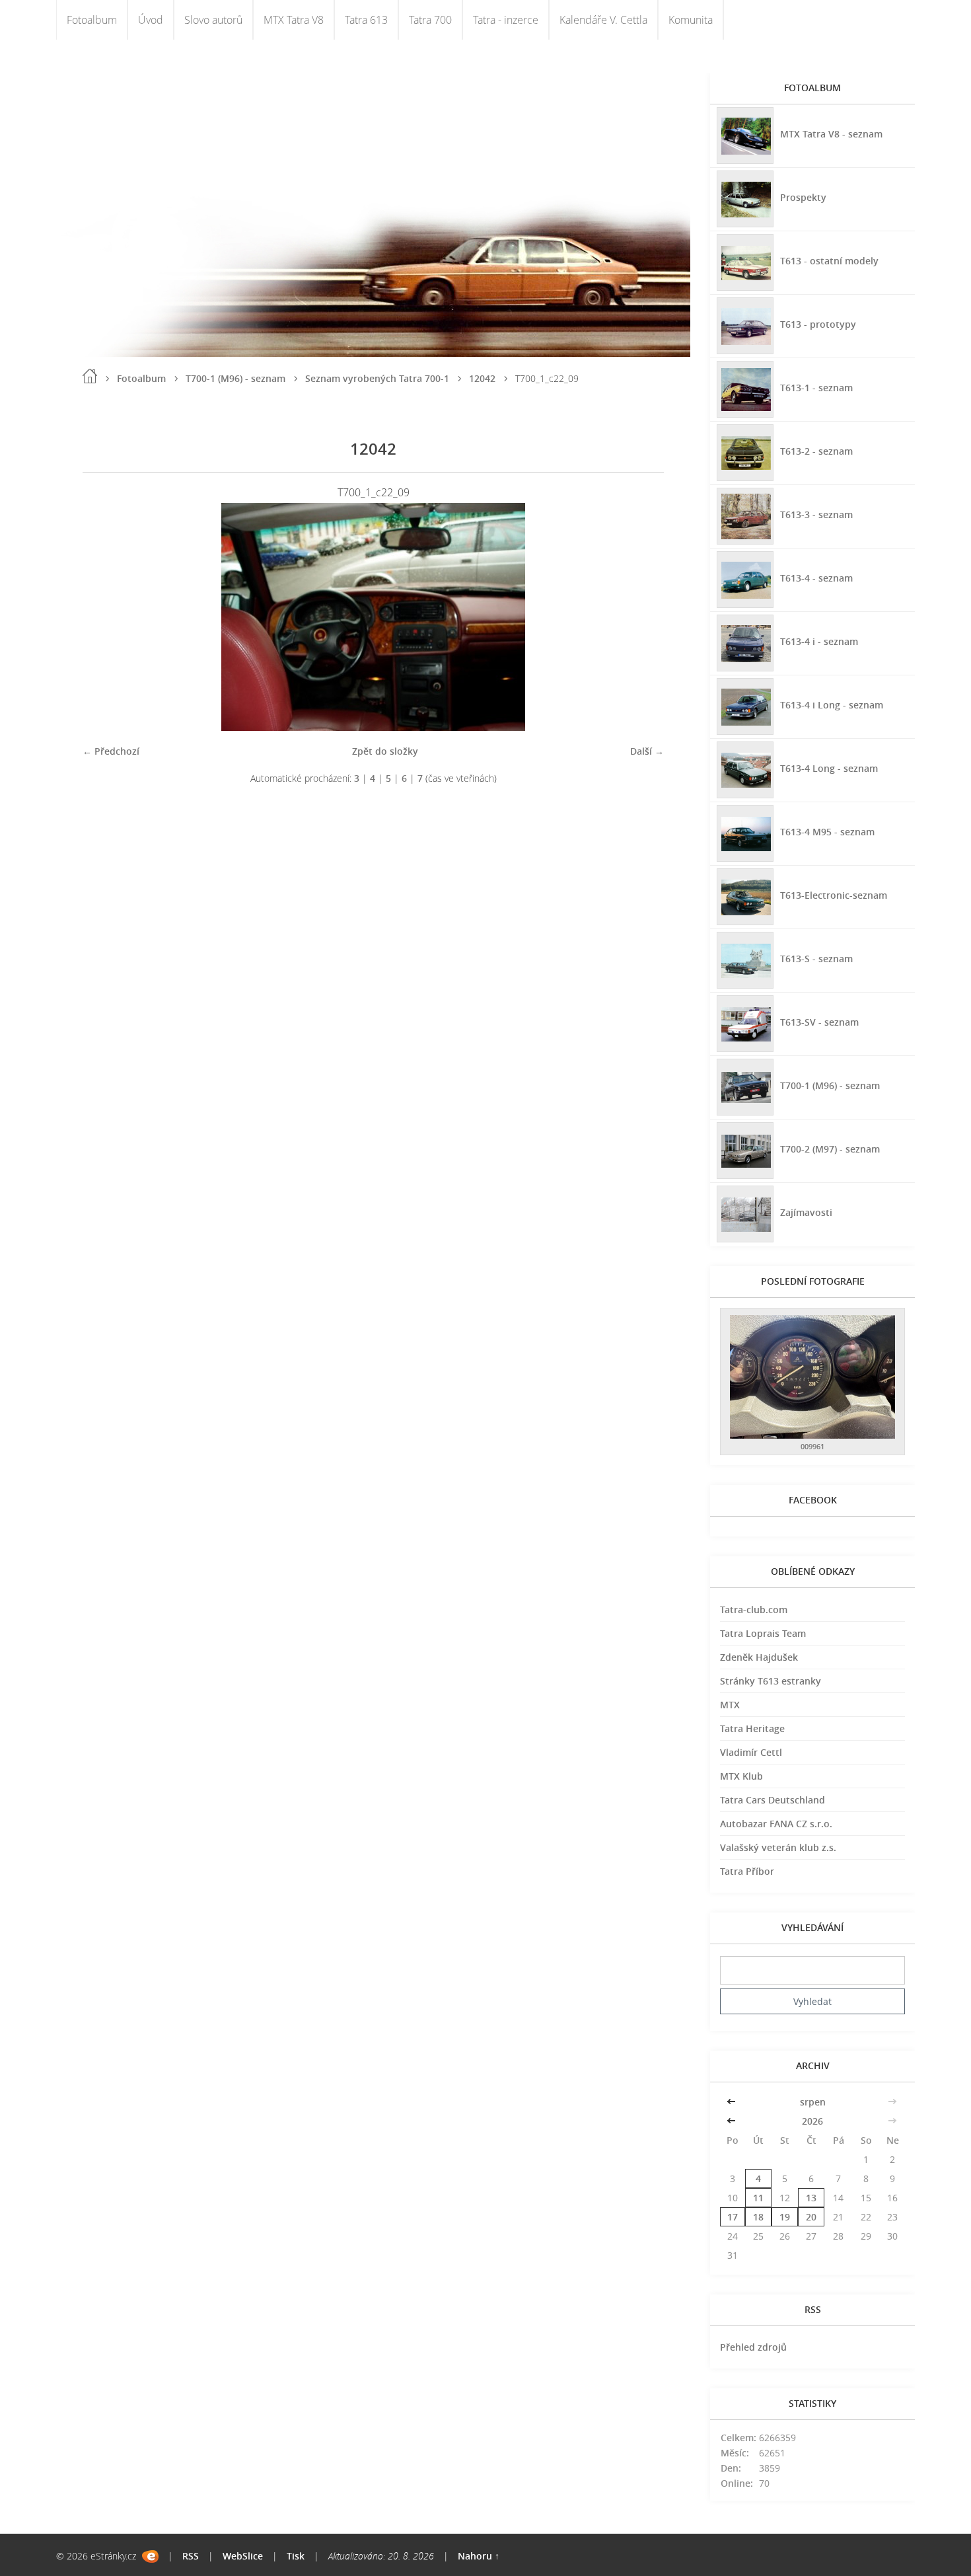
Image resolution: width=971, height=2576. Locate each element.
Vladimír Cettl (751, 1752)
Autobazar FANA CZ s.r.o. (776, 1824)
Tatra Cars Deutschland (773, 1800)
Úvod (151, 20)
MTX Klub (741, 1776)
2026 (812, 2121)
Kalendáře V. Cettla (603, 20)
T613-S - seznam (816, 959)
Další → (647, 751)
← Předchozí (111, 751)
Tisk (296, 2556)
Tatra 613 (366, 20)
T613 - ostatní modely (829, 261)
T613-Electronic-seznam (834, 895)
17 (733, 2217)
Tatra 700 (430, 20)
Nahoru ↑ (479, 2556)
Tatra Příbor (747, 1871)
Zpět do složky (385, 751)
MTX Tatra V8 (294, 20)
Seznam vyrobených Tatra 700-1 (377, 378)
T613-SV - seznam (819, 1022)
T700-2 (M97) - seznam (830, 1149)
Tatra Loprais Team (763, 1633)
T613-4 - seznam (816, 578)
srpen (813, 2102)
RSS (191, 2556)
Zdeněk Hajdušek (759, 1657)
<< (733, 2102)
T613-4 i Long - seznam (832, 705)
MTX (730, 1705)
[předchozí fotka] (104, 617)
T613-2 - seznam (816, 451)
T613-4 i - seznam (819, 641)
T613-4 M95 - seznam (827, 832)
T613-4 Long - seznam (829, 768)
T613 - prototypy (818, 324)
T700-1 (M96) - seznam (235, 378)
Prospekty (803, 197)
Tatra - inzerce (506, 20)
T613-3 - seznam (816, 514)
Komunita (691, 20)
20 (811, 2217)
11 (758, 2198)
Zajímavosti (806, 1212)
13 (811, 2198)
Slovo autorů (213, 20)
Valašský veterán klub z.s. (778, 1847)
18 (758, 2217)
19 (785, 2217)
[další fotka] (642, 617)
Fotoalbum (92, 20)
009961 (812, 1446)
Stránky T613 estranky (771, 1681)
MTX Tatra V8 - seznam (831, 134)
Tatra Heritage (752, 1728)
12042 (482, 378)
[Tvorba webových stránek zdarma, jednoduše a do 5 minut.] (150, 2557)
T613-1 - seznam (816, 388)
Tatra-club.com (754, 1610)
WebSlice (243, 2556)
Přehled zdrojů (753, 2347)
